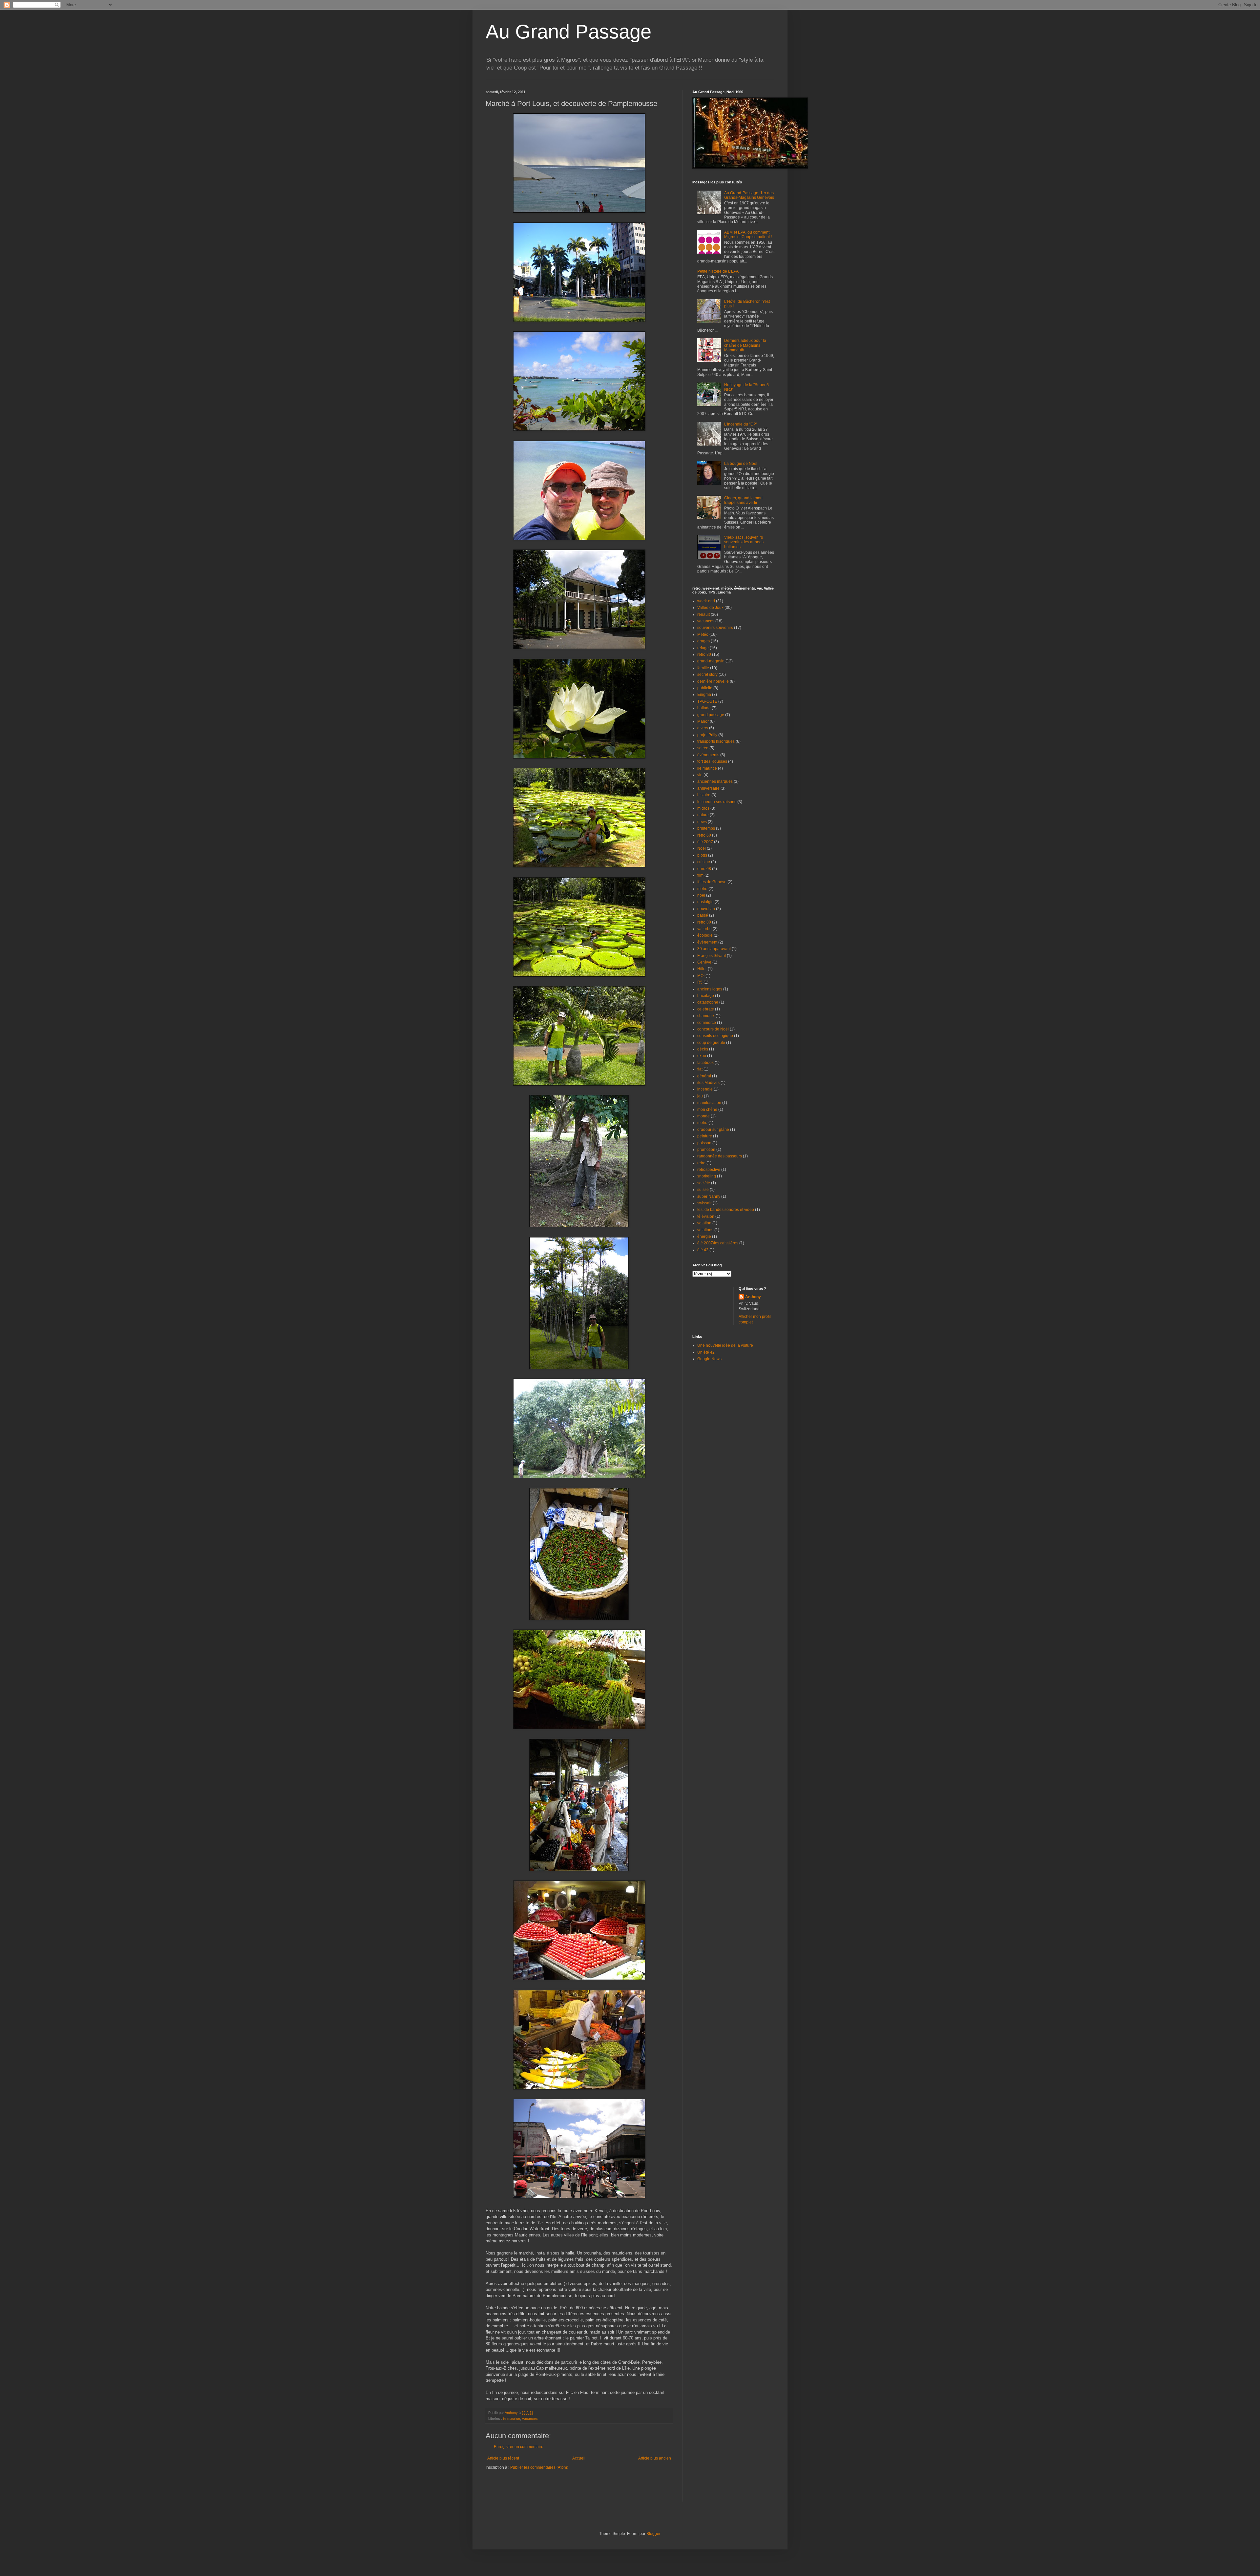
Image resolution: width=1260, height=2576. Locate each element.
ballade (704, 708)
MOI (701, 976)
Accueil (579, 2458)
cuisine (704, 862)
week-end (706, 601)
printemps (706, 828)
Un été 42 (706, 1352)
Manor (703, 721)
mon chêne (707, 1110)
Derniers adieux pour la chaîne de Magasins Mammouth (745, 345)
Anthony (753, 1297)
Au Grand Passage (568, 32)
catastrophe (708, 1002)
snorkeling (707, 1176)
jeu (700, 1096)
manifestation (709, 1103)
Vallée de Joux (710, 608)
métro (702, 1123)
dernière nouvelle (713, 681)
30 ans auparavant (714, 949)
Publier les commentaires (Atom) (539, 2467)
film (700, 875)
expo (702, 1056)
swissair (704, 1203)
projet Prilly (707, 735)
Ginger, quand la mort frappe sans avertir (743, 500)
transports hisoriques (716, 741)
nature (703, 815)
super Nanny (709, 1196)
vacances (530, 2419)
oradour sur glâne (713, 1130)
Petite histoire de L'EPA (718, 271)
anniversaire (708, 788)
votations (705, 1230)
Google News (709, 1359)
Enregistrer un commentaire (519, 2447)
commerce (707, 1023)
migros (703, 808)
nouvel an (706, 909)
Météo (703, 634)
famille (703, 668)
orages (703, 641)
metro (702, 889)
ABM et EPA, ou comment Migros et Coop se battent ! (748, 235)
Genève (704, 962)
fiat (700, 1069)
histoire (704, 795)
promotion (706, 1150)
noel (701, 895)
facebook (705, 1063)
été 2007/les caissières (718, 1243)
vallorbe (704, 929)
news (702, 822)
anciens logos (710, 989)
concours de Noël (713, 1029)
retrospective (709, 1170)
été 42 (703, 1250)
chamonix (706, 1016)
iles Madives (708, 1083)
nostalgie (705, 902)
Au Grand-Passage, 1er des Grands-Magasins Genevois (749, 195)
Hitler (702, 969)
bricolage (706, 996)
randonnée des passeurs (720, 1156)
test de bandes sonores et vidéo (726, 1210)
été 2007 (705, 842)
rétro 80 (704, 654)
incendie (705, 1089)
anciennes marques (715, 781)
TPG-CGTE (707, 701)
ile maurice (512, 2419)
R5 (700, 982)
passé (703, 915)
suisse (703, 1190)
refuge (703, 648)
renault (703, 614)
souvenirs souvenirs (715, 628)
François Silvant (712, 956)
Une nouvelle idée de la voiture (725, 1345)
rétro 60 (704, 835)
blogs (702, 855)
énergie (704, 1236)
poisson (704, 1143)
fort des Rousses (712, 761)
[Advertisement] (524, 2490)
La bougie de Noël (741, 464)
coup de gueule (711, 1043)
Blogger (653, 2534)
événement (707, 942)
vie (700, 775)
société (704, 1183)
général (704, 1076)
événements (708, 755)
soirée (703, 748)
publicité (705, 688)
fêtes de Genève (712, 882)
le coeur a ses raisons (717, 802)
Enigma (704, 695)
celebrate (706, 1009)
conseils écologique (715, 1036)
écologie (705, 935)
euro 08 (704, 869)
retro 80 (704, 922)
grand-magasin (711, 661)
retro (701, 1163)
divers (703, 728)
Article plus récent (503, 2458)
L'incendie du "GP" (741, 424)
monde (703, 1116)
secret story (707, 675)
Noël (702, 848)
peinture (705, 1136)
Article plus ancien (655, 2458)
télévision (706, 1216)
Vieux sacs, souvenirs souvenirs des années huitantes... (744, 542)
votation (704, 1223)
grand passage (711, 715)
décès (703, 1049)
